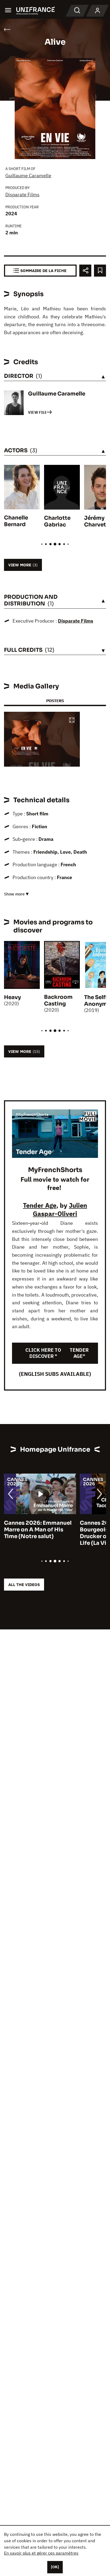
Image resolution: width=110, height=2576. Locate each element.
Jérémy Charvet (95, 521)
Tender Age (40, 1205)
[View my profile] (97, 11)
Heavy (12, 997)
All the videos (24, 1585)
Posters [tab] (55, 701)
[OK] (55, 2567)
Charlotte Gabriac (57, 521)
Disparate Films (22, 195)
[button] (72, 720)
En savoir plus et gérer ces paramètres (41, 2553)
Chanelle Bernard (16, 521)
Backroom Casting (58, 1000)
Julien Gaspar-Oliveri (60, 1209)
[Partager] (85, 271)
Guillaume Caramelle (28, 176)
